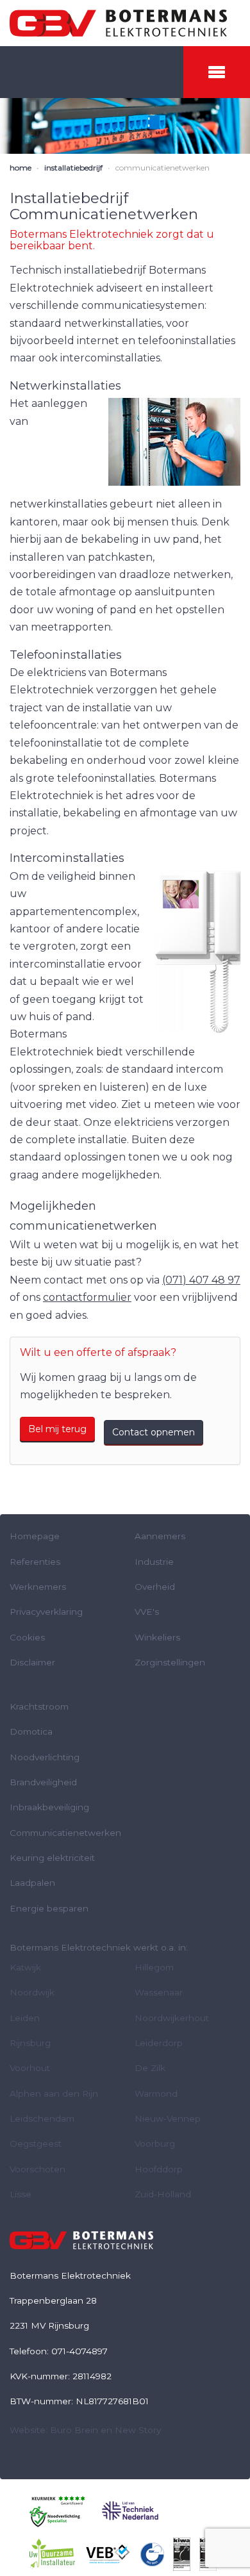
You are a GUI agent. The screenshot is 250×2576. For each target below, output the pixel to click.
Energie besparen (49, 1908)
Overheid (155, 1587)
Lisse (21, 2194)
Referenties (35, 1562)
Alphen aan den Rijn (54, 2093)
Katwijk (25, 1967)
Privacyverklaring (46, 1612)
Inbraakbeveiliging (49, 1807)
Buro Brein (74, 2430)
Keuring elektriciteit (52, 1858)
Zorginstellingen (170, 1662)
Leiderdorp (159, 2043)
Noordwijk (32, 1992)
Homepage (35, 1536)
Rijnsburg (30, 2043)
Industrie (154, 1562)
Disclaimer (32, 1662)
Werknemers (38, 1587)
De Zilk (150, 2068)
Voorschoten (37, 2169)
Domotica (31, 1731)
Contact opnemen (154, 1432)
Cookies (27, 1637)
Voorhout (30, 2068)
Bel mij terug (57, 1429)
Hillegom (154, 1967)
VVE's (147, 1612)
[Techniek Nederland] (130, 2510)
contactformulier (87, 1297)
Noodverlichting (45, 1757)
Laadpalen (32, 1883)
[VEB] (108, 2554)
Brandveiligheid (43, 1782)
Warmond (156, 2093)
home (21, 168)
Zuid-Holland (163, 2194)
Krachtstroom (39, 1706)
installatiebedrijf (73, 168)
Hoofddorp (159, 2169)
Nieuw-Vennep (168, 2118)
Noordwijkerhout (172, 2018)
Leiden (25, 2018)
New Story (138, 2430)
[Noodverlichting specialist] (57, 2510)
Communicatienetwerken (65, 1833)
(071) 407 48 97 (201, 1280)
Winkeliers (157, 1637)
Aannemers (160, 1536)
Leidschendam (42, 2118)
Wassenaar (159, 1992)
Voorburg (155, 2143)
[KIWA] (182, 2554)
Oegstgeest (36, 2143)
